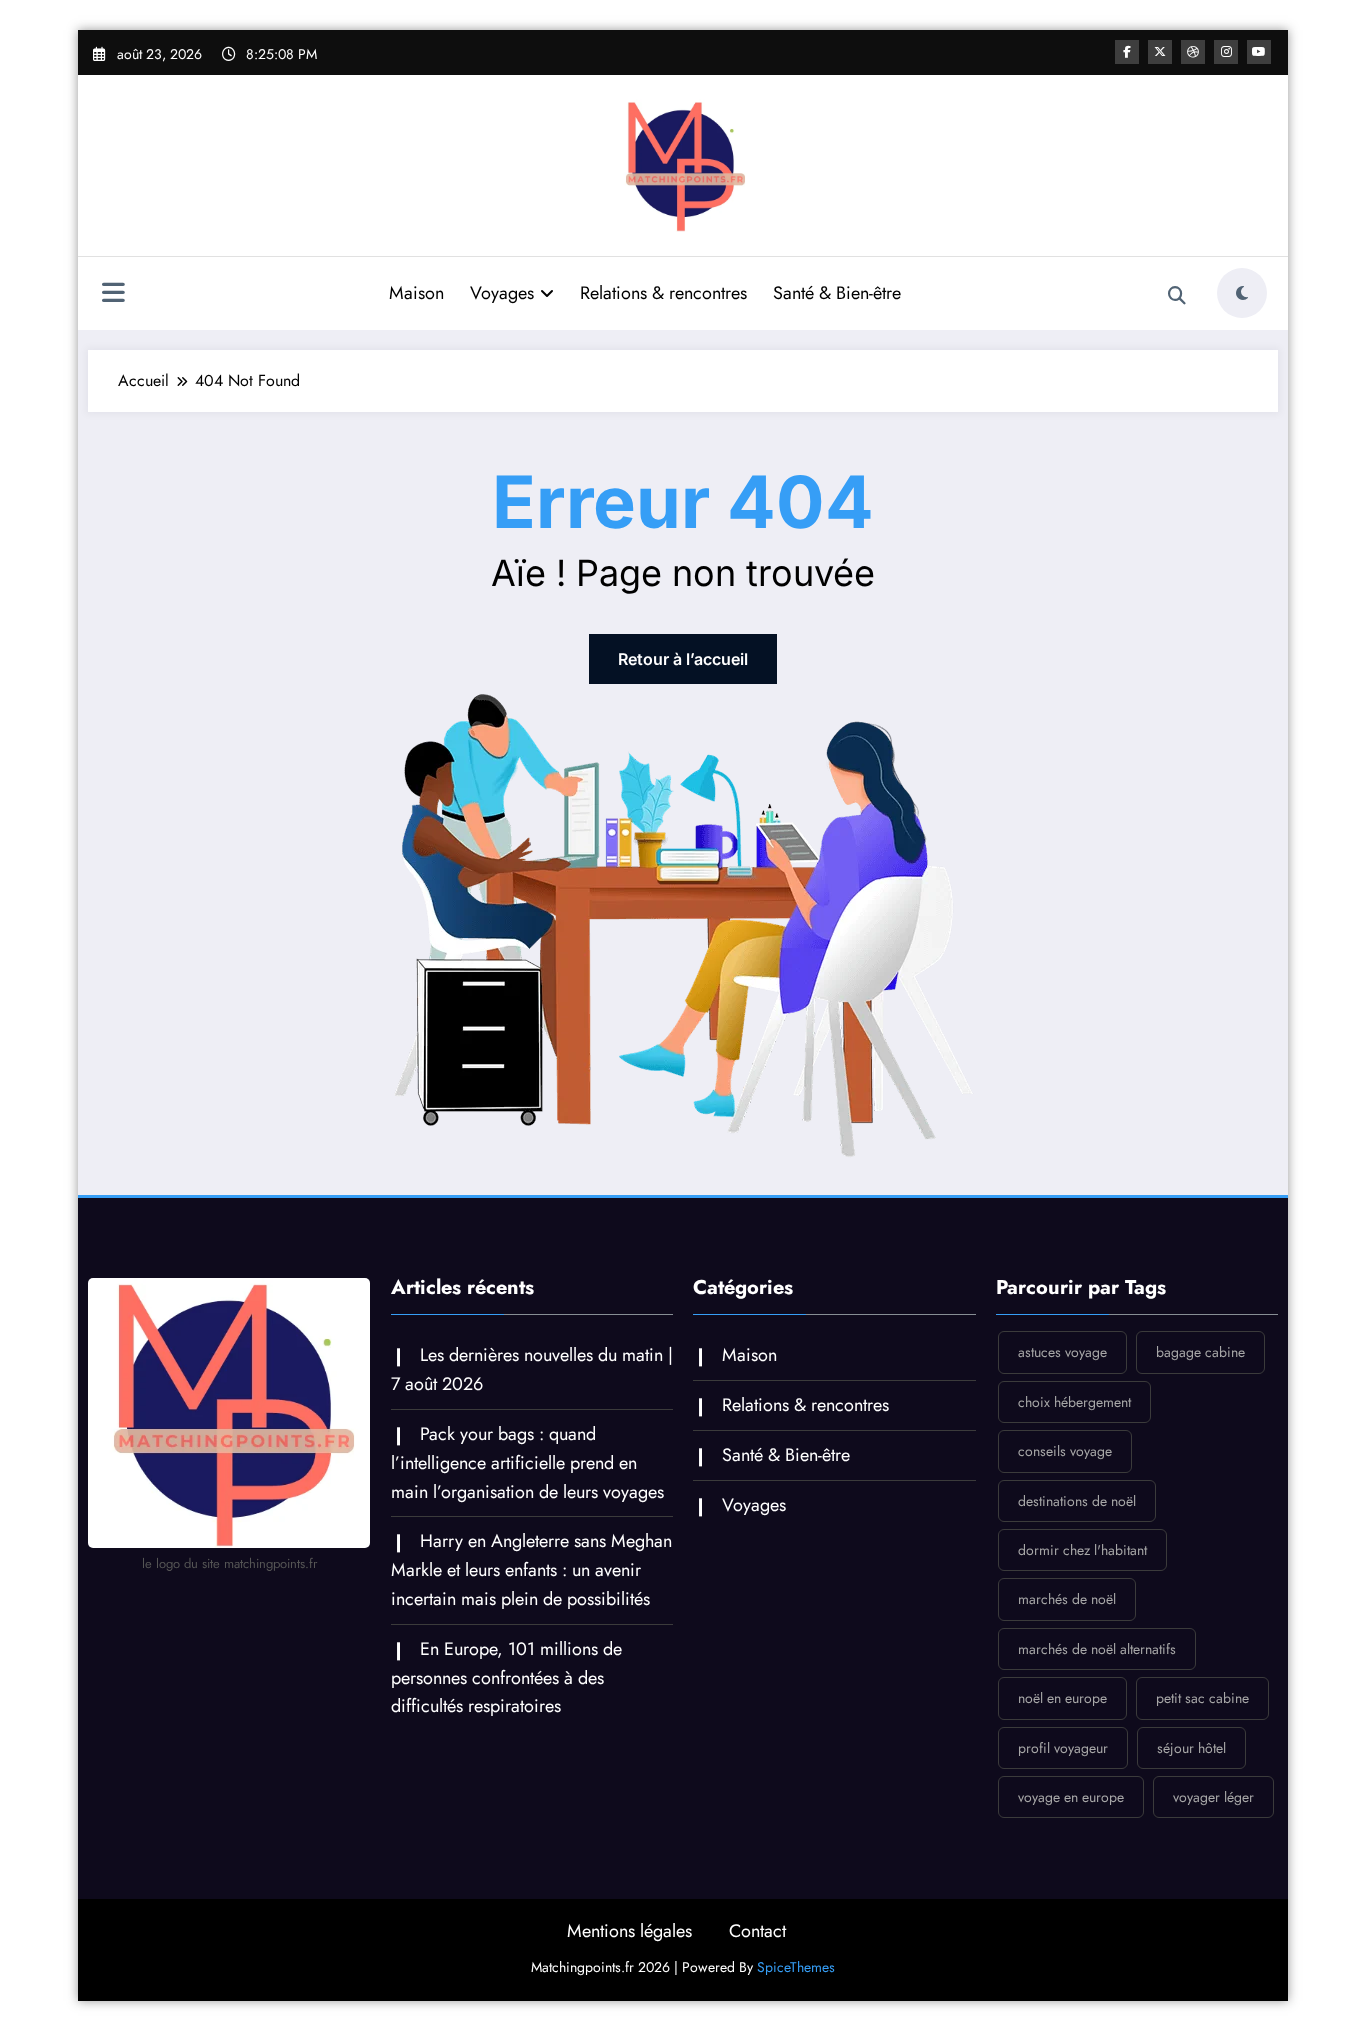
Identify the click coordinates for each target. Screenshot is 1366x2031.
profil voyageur (1063, 1748)
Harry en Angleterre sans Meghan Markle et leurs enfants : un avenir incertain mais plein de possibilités (531, 1570)
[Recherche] (1177, 296)
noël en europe (1062, 1698)
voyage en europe (1071, 1797)
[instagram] (1226, 52)
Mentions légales (629, 1931)
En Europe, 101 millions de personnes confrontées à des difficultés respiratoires (506, 1678)
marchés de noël (1067, 1599)
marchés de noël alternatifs (1097, 1649)
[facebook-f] (1127, 52)
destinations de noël (1077, 1501)
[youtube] (1259, 52)
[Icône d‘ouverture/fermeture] (113, 295)
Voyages (502, 293)
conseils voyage (1065, 1451)
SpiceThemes (796, 1967)
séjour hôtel (1191, 1748)
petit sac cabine (1202, 1698)
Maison (416, 293)
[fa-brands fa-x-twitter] (1160, 52)
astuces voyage (1062, 1352)
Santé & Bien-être (837, 293)
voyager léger (1213, 1797)
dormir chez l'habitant (1082, 1550)
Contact (757, 1931)
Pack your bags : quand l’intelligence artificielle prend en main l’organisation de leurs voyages (527, 1463)
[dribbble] (1193, 52)
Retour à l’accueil (683, 659)
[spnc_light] (1242, 293)
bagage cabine (1200, 1352)
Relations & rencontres (663, 293)
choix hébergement (1074, 1402)
